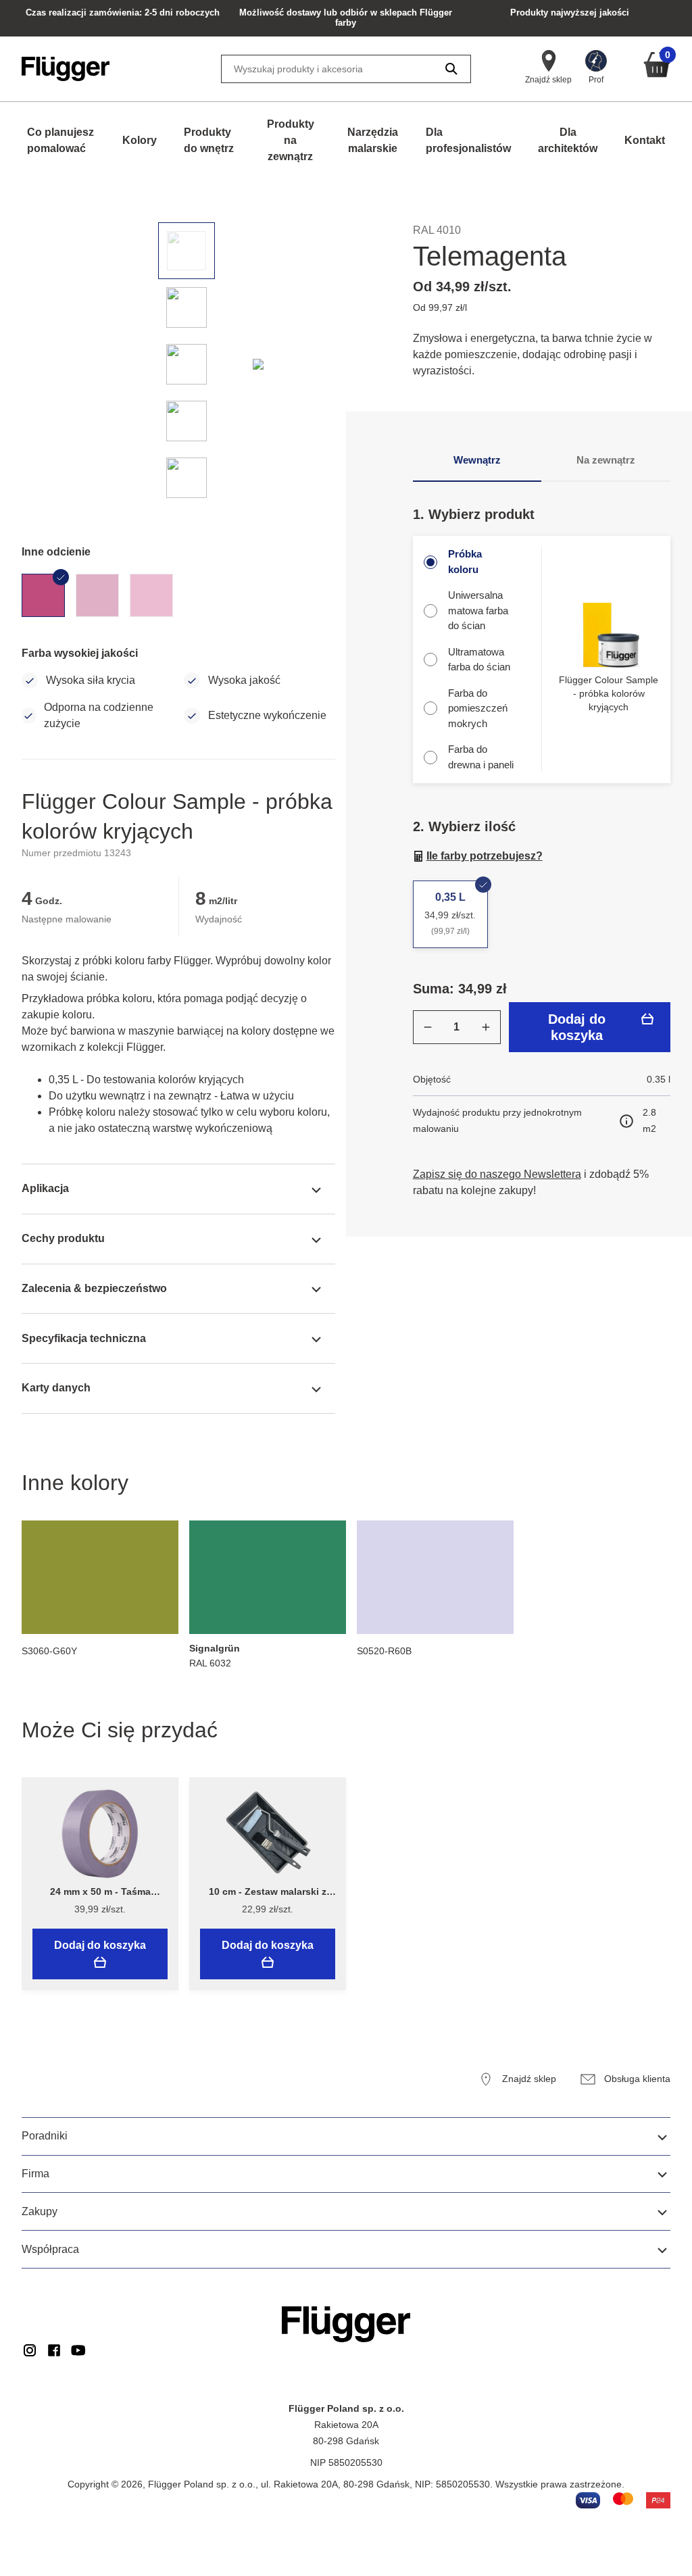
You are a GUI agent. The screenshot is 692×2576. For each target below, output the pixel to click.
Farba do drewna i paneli (481, 757)
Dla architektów (568, 140)
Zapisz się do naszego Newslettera (497, 1174)
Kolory (140, 140)
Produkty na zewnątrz (291, 140)
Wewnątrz (477, 460)
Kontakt (645, 140)
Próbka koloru (465, 562)
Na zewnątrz (606, 460)
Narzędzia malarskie (373, 140)
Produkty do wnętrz (209, 140)
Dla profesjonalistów (468, 140)
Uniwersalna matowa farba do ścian (478, 610)
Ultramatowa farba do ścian (479, 660)
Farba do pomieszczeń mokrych (478, 708)
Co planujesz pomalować (60, 140)
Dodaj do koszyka (577, 1027)
